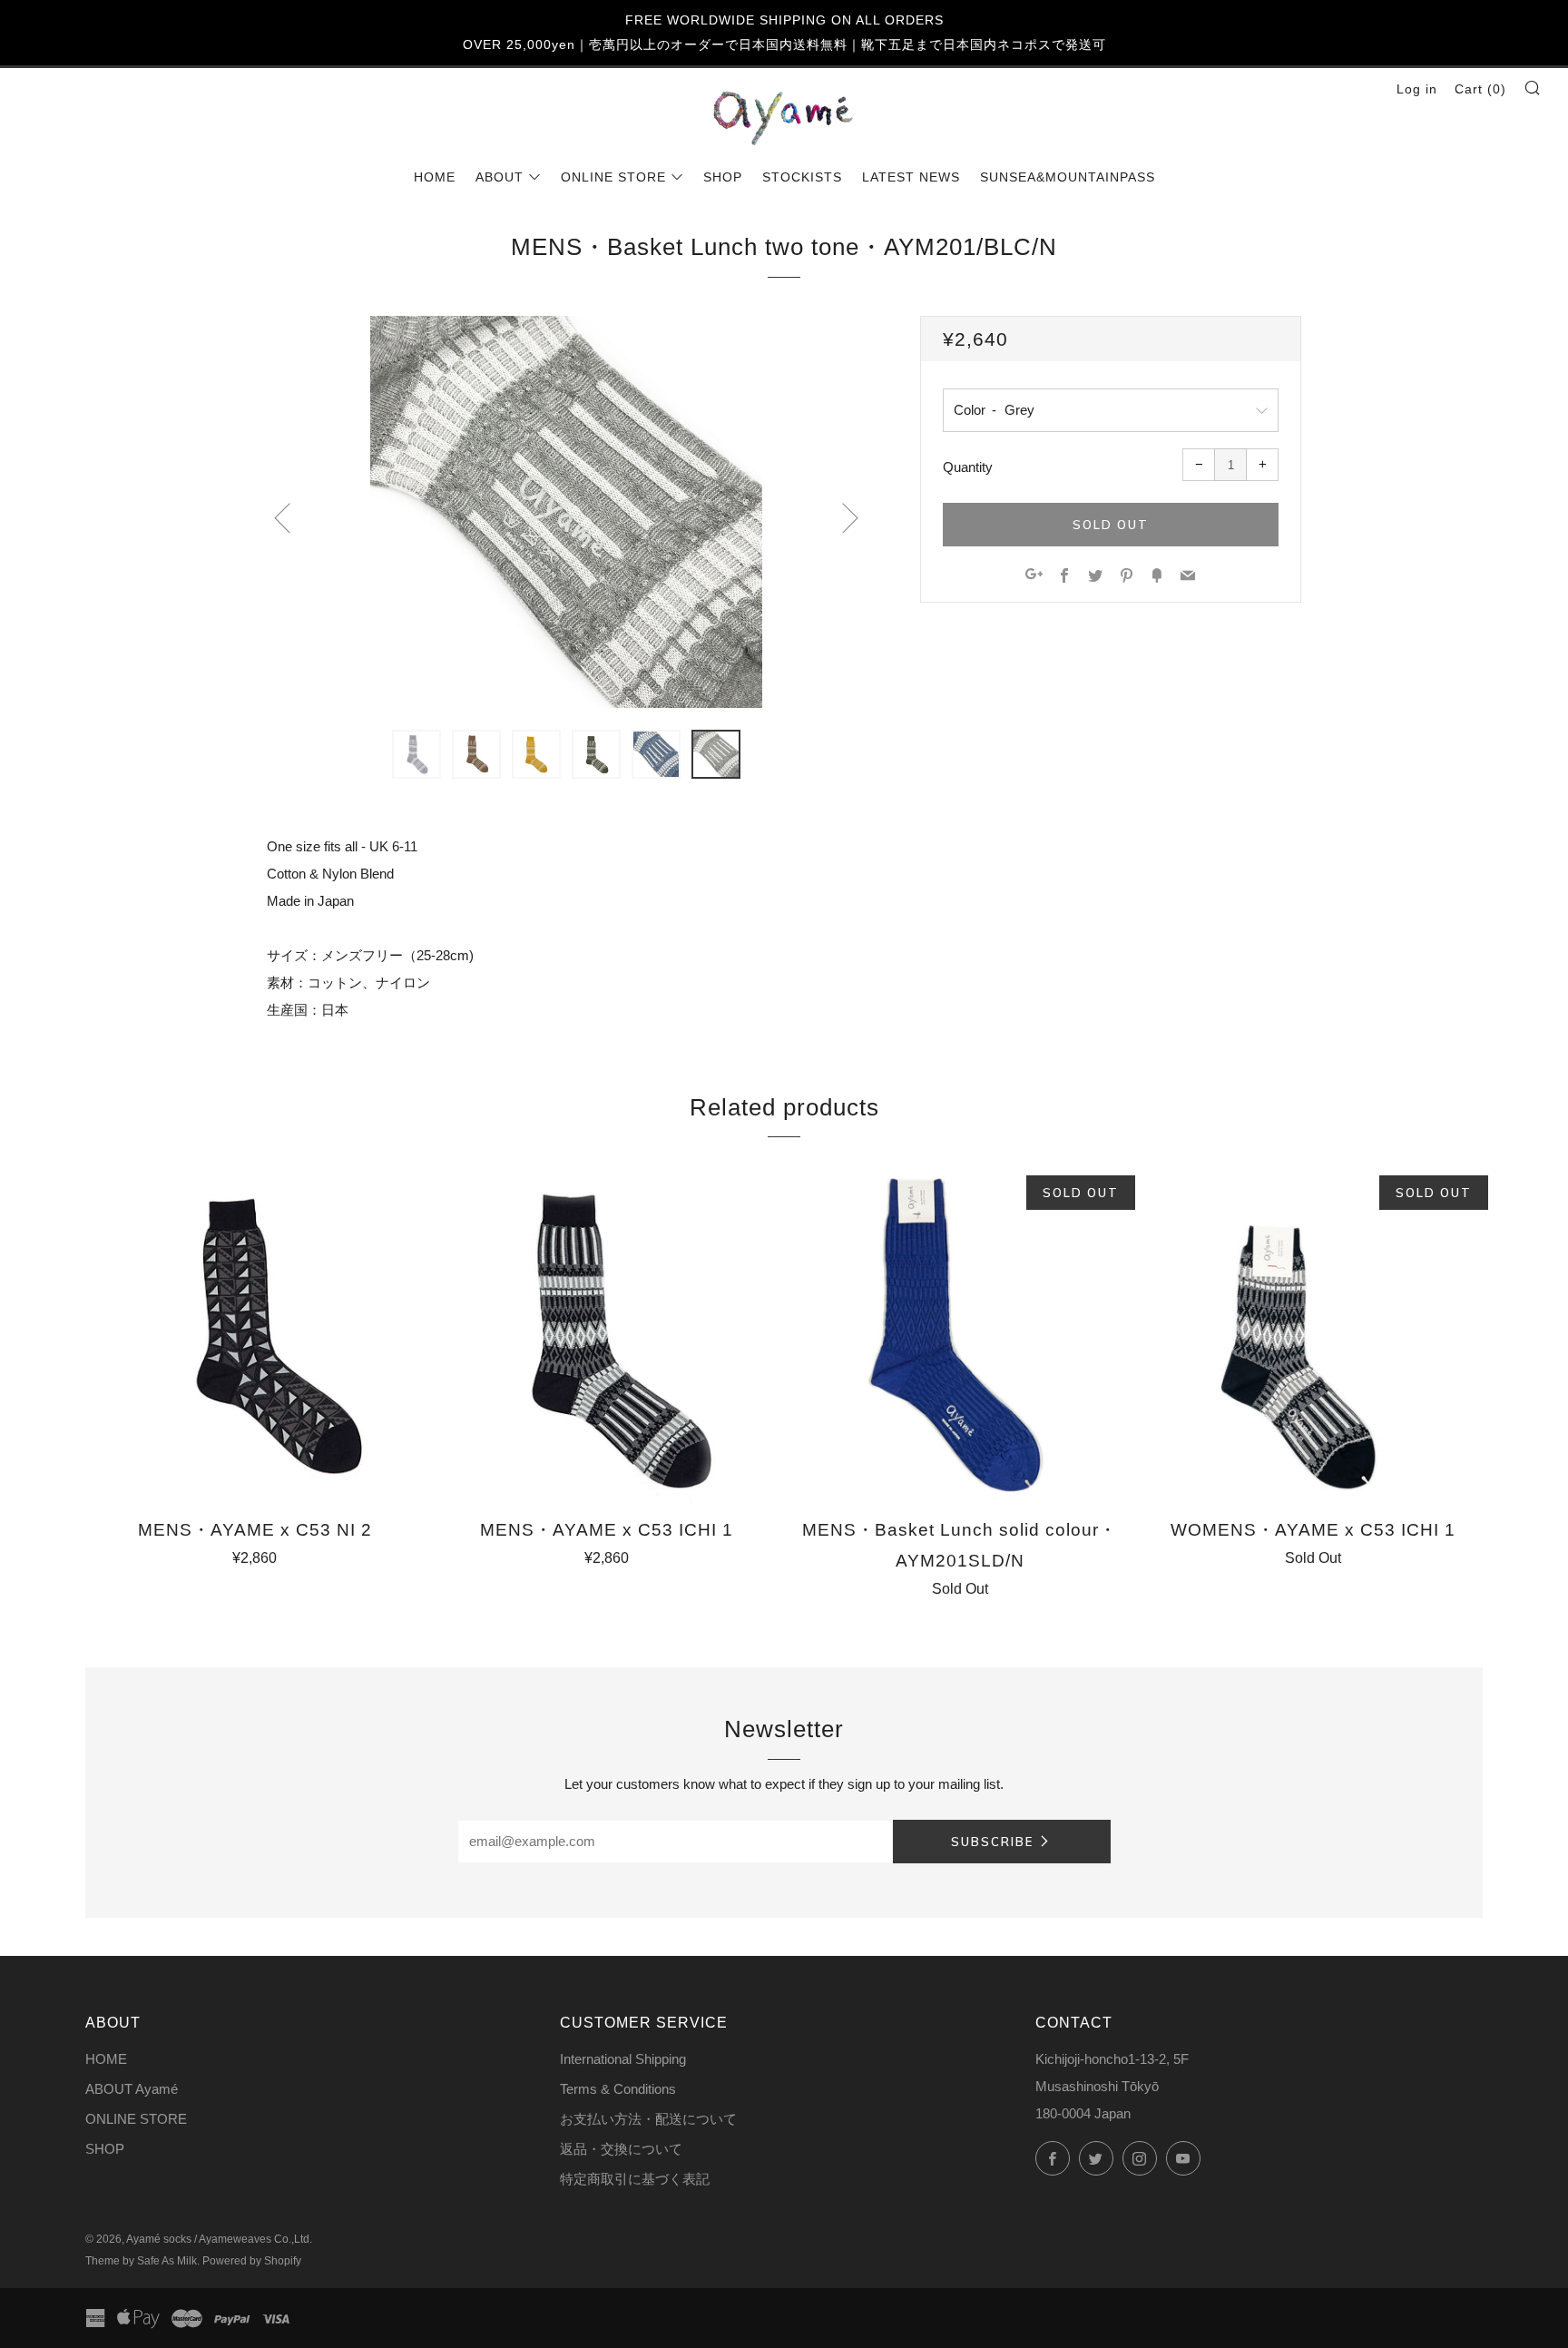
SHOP (723, 177)
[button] (416, 754)
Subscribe (992, 1842)
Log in (1417, 89)
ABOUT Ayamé (132, 2089)
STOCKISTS (802, 177)
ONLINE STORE (613, 177)
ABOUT (500, 177)
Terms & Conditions (618, 2089)
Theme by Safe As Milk (141, 2261)
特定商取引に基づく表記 (635, 2179)
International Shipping (623, 2059)
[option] (566, 512)
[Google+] (1034, 577)
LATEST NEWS (911, 177)
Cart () (1480, 89)
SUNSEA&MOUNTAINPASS (1068, 177)
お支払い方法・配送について (648, 2119)
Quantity (968, 467)
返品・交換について (621, 2149)
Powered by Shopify (252, 2261)
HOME (435, 177)
